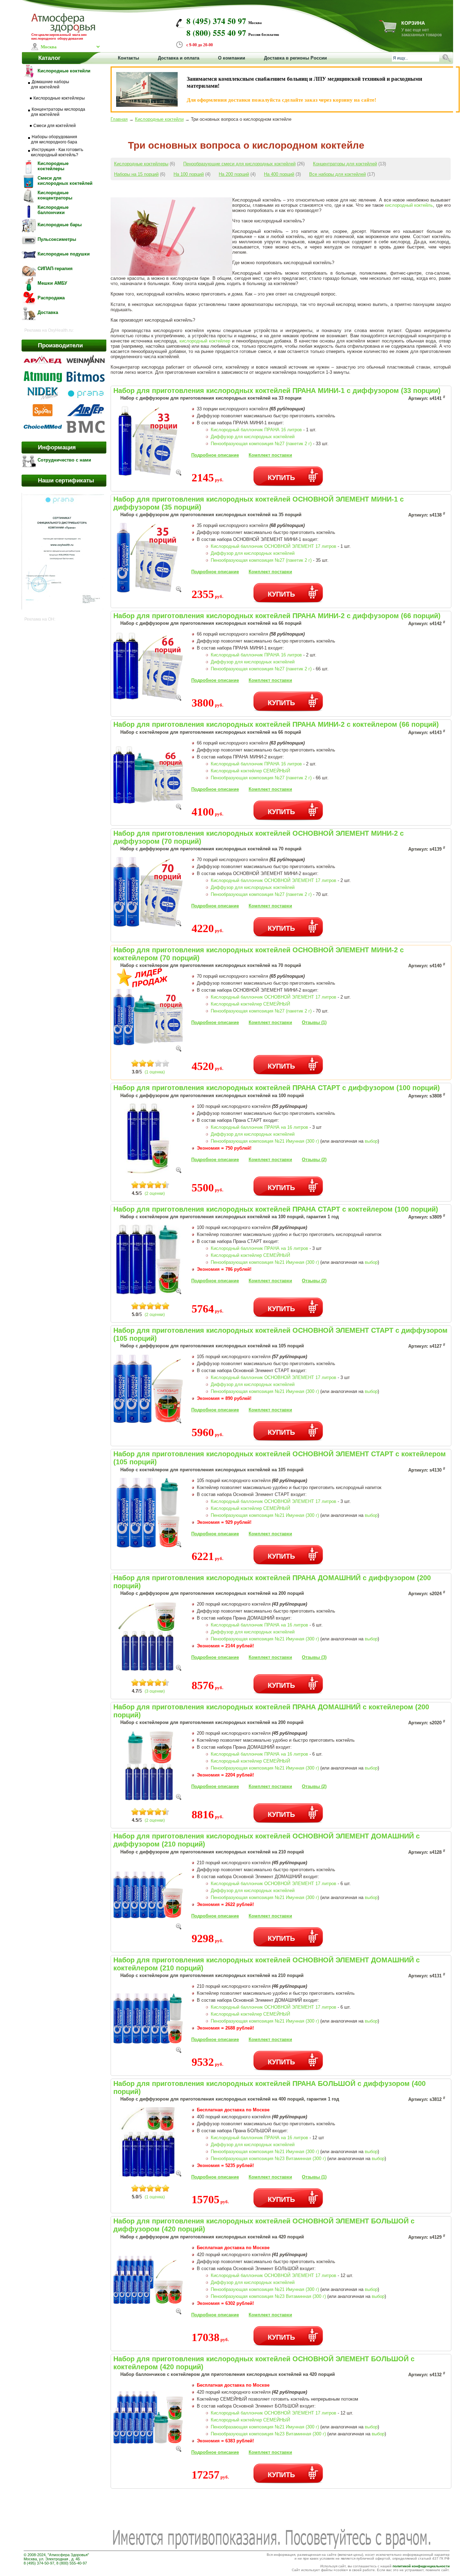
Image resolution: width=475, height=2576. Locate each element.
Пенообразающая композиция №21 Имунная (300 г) (265, 2427)
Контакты (128, 58)
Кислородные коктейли (159, 119)
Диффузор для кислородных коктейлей (253, 437)
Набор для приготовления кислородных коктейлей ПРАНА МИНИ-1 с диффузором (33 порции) (277, 391)
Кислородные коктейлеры (141, 164)
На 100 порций (189, 174)
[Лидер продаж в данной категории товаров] (143, 986)
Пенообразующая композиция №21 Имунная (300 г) (265, 1141)
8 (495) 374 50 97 (216, 21)
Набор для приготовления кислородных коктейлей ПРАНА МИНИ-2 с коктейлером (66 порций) (276, 724)
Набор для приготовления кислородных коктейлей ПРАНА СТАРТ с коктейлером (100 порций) (276, 1209)
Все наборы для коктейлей (337, 174)
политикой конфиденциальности (421, 2566)
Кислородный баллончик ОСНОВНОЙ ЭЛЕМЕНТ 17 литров (273, 546)
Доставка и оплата (179, 58)
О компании (232, 58)
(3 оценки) (155, 1691)
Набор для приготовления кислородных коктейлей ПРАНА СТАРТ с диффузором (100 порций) (277, 1088)
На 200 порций (234, 174)
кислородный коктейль (409, 205)
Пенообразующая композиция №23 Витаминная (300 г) (268, 2159)
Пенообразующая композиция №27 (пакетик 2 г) (261, 444)
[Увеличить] (179, 474)
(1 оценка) (155, 1072)
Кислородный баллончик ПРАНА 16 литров (256, 430)
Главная (119, 119)
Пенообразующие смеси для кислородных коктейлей (239, 164)
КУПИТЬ (281, 477)
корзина (413, 23)
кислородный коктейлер (205, 341)
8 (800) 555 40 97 (216, 33)
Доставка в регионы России (295, 58)
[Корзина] (388, 31)
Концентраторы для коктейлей (345, 164)
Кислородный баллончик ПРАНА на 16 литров (259, 1127)
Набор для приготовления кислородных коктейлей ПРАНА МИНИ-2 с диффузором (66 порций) (277, 616)
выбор (371, 1141)
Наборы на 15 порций (136, 174)
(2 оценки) (155, 1194)
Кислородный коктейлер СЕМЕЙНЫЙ (250, 771)
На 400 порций (279, 174)
